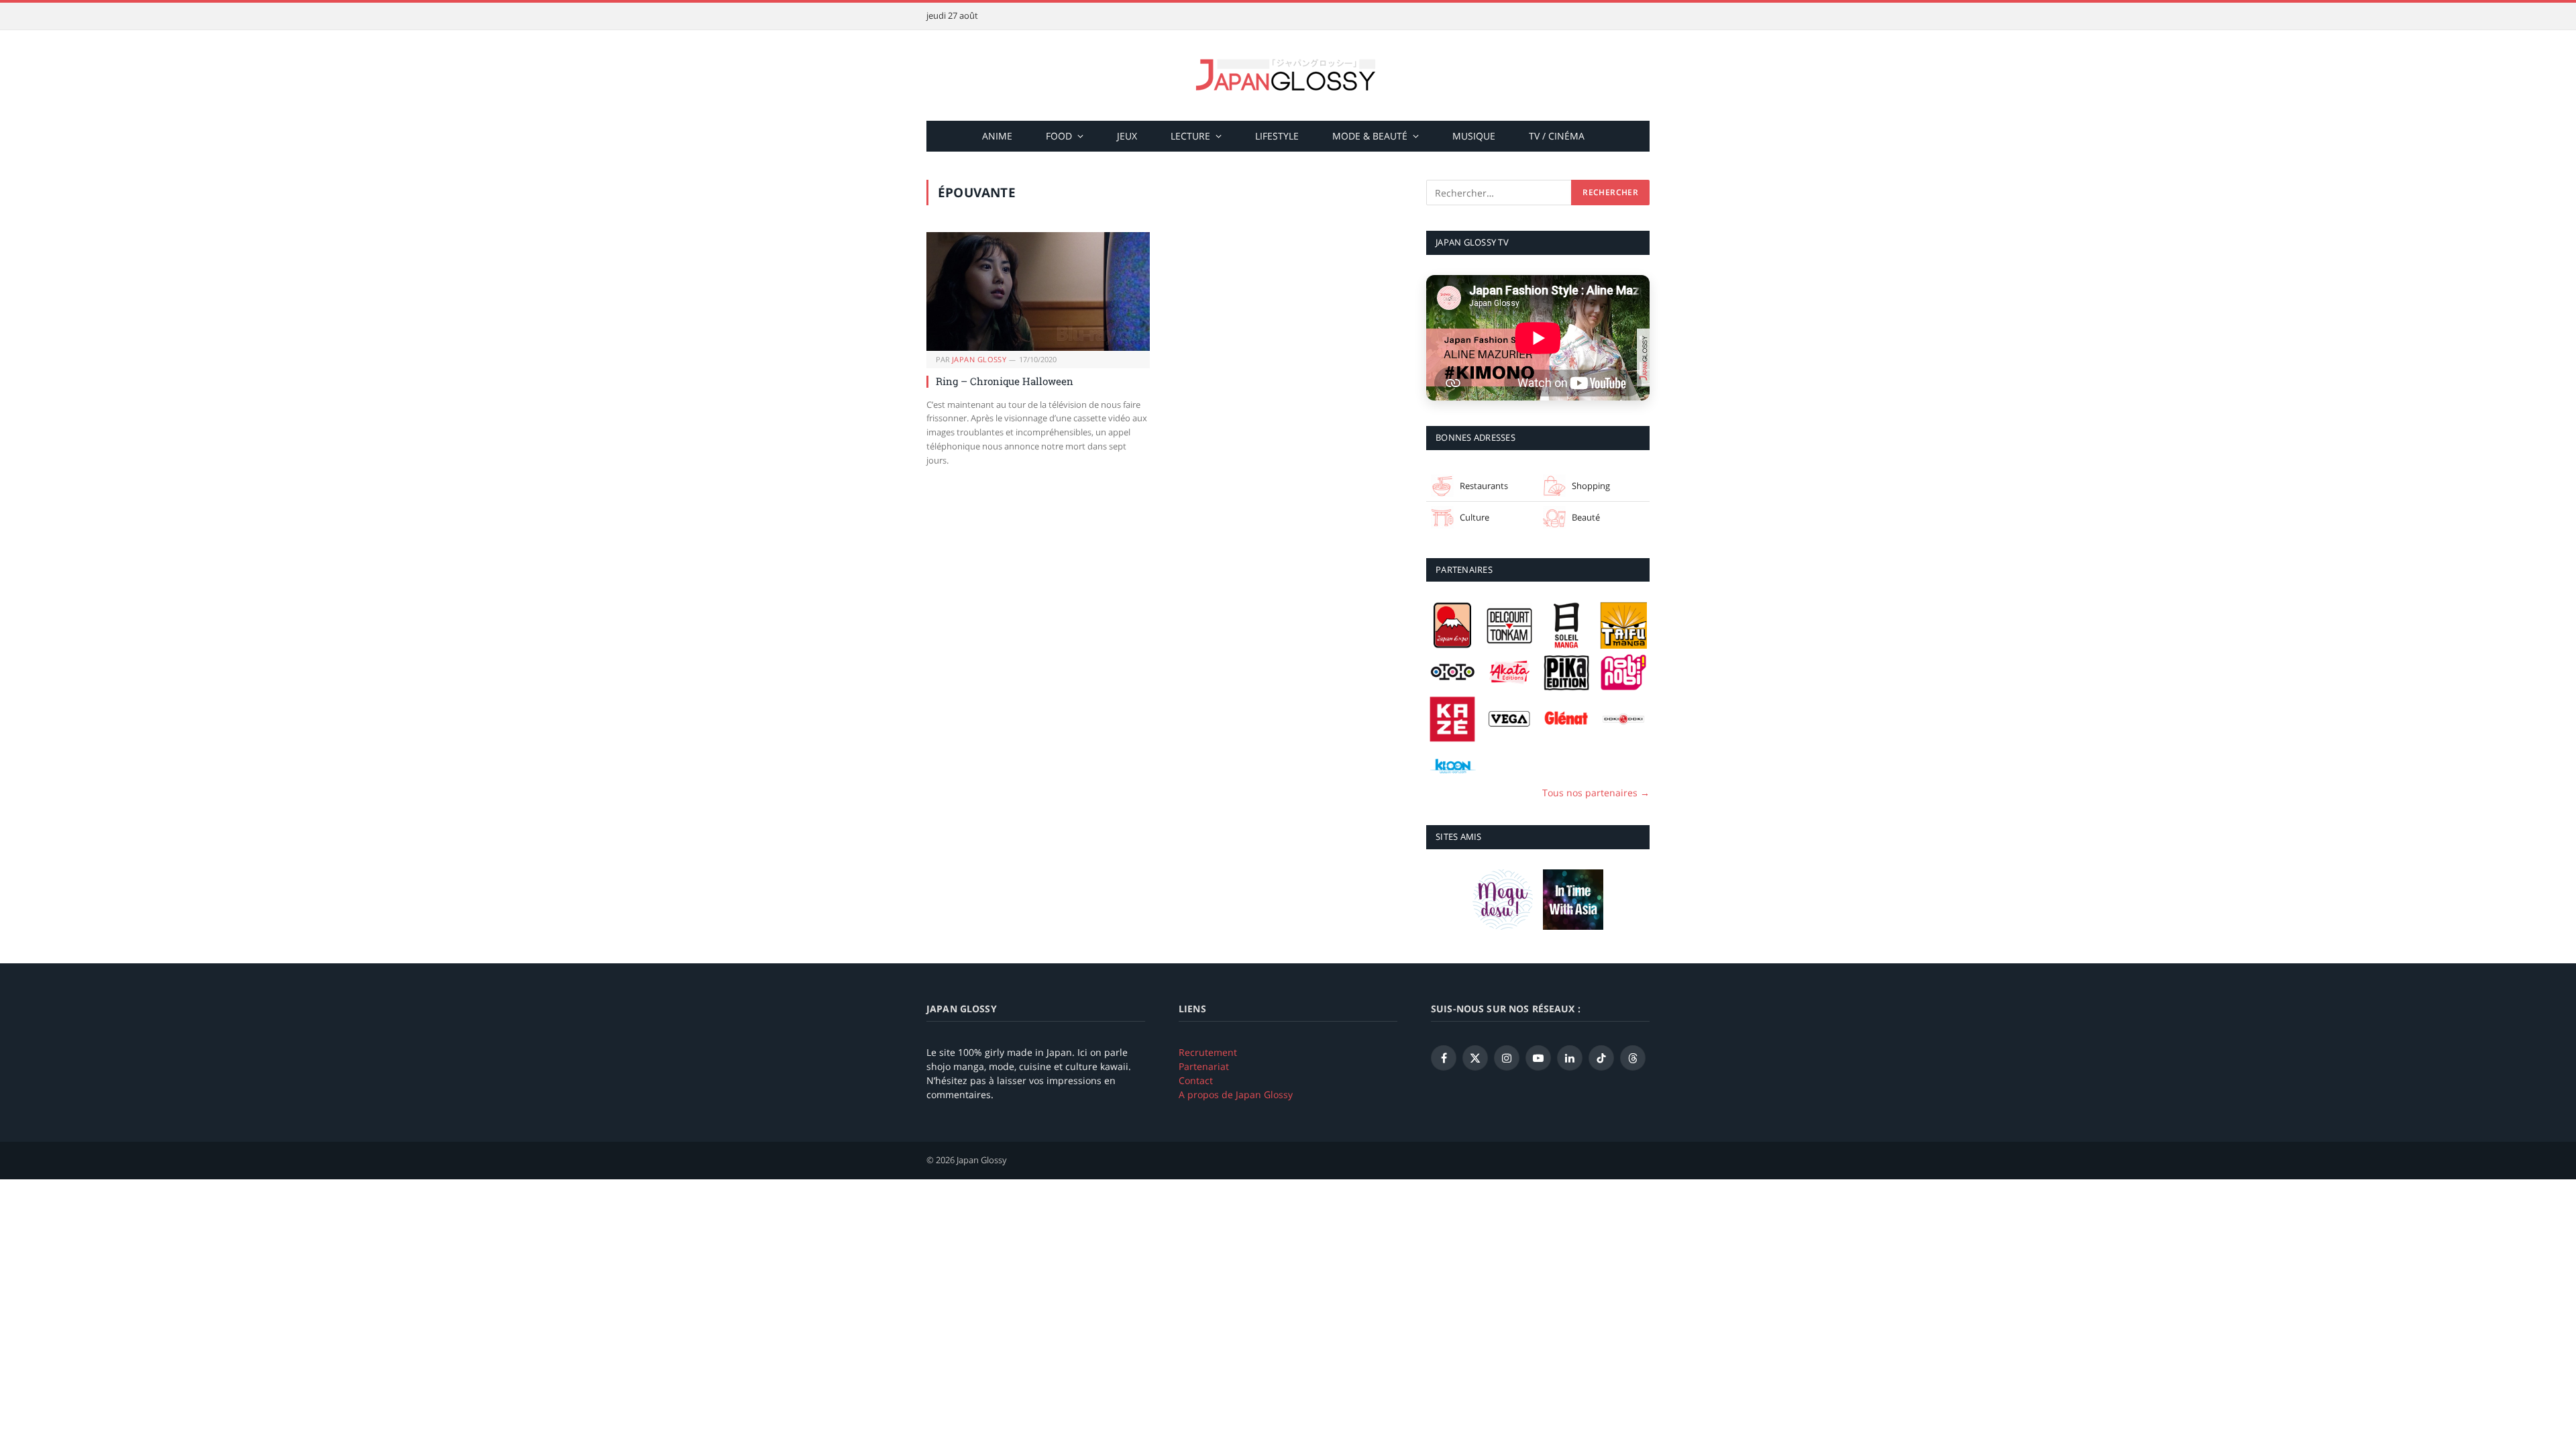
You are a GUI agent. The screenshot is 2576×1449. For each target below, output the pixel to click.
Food (1059, 136)
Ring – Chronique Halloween (1005, 381)
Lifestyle (1277, 136)
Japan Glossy (979, 359)
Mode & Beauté (1370, 136)
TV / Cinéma (1557, 136)
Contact (1196, 1080)
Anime (997, 136)
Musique (1474, 136)
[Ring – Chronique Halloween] (1038, 291)
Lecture (1190, 136)
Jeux (1127, 136)
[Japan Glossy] (1288, 75)
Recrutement (1208, 1052)
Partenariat (1204, 1066)
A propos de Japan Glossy (1236, 1094)
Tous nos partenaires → (1596, 793)
